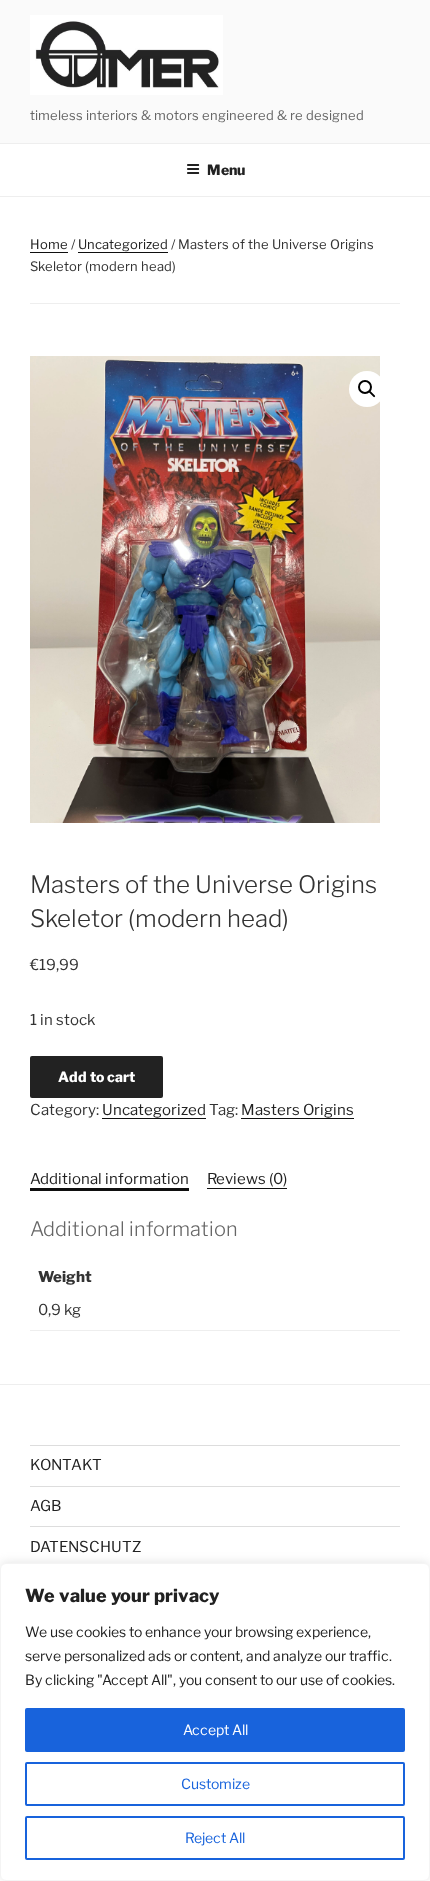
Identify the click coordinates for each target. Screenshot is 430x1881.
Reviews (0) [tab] (247, 1179)
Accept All (215, 1729)
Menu (226, 169)
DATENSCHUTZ (85, 1547)
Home (49, 244)
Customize (215, 1783)
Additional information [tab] (109, 1179)
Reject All (215, 1837)
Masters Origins (297, 1110)
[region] (215, 1722)
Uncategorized (123, 244)
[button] (367, 389)
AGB (45, 1506)
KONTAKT (66, 1465)
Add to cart (96, 1076)
